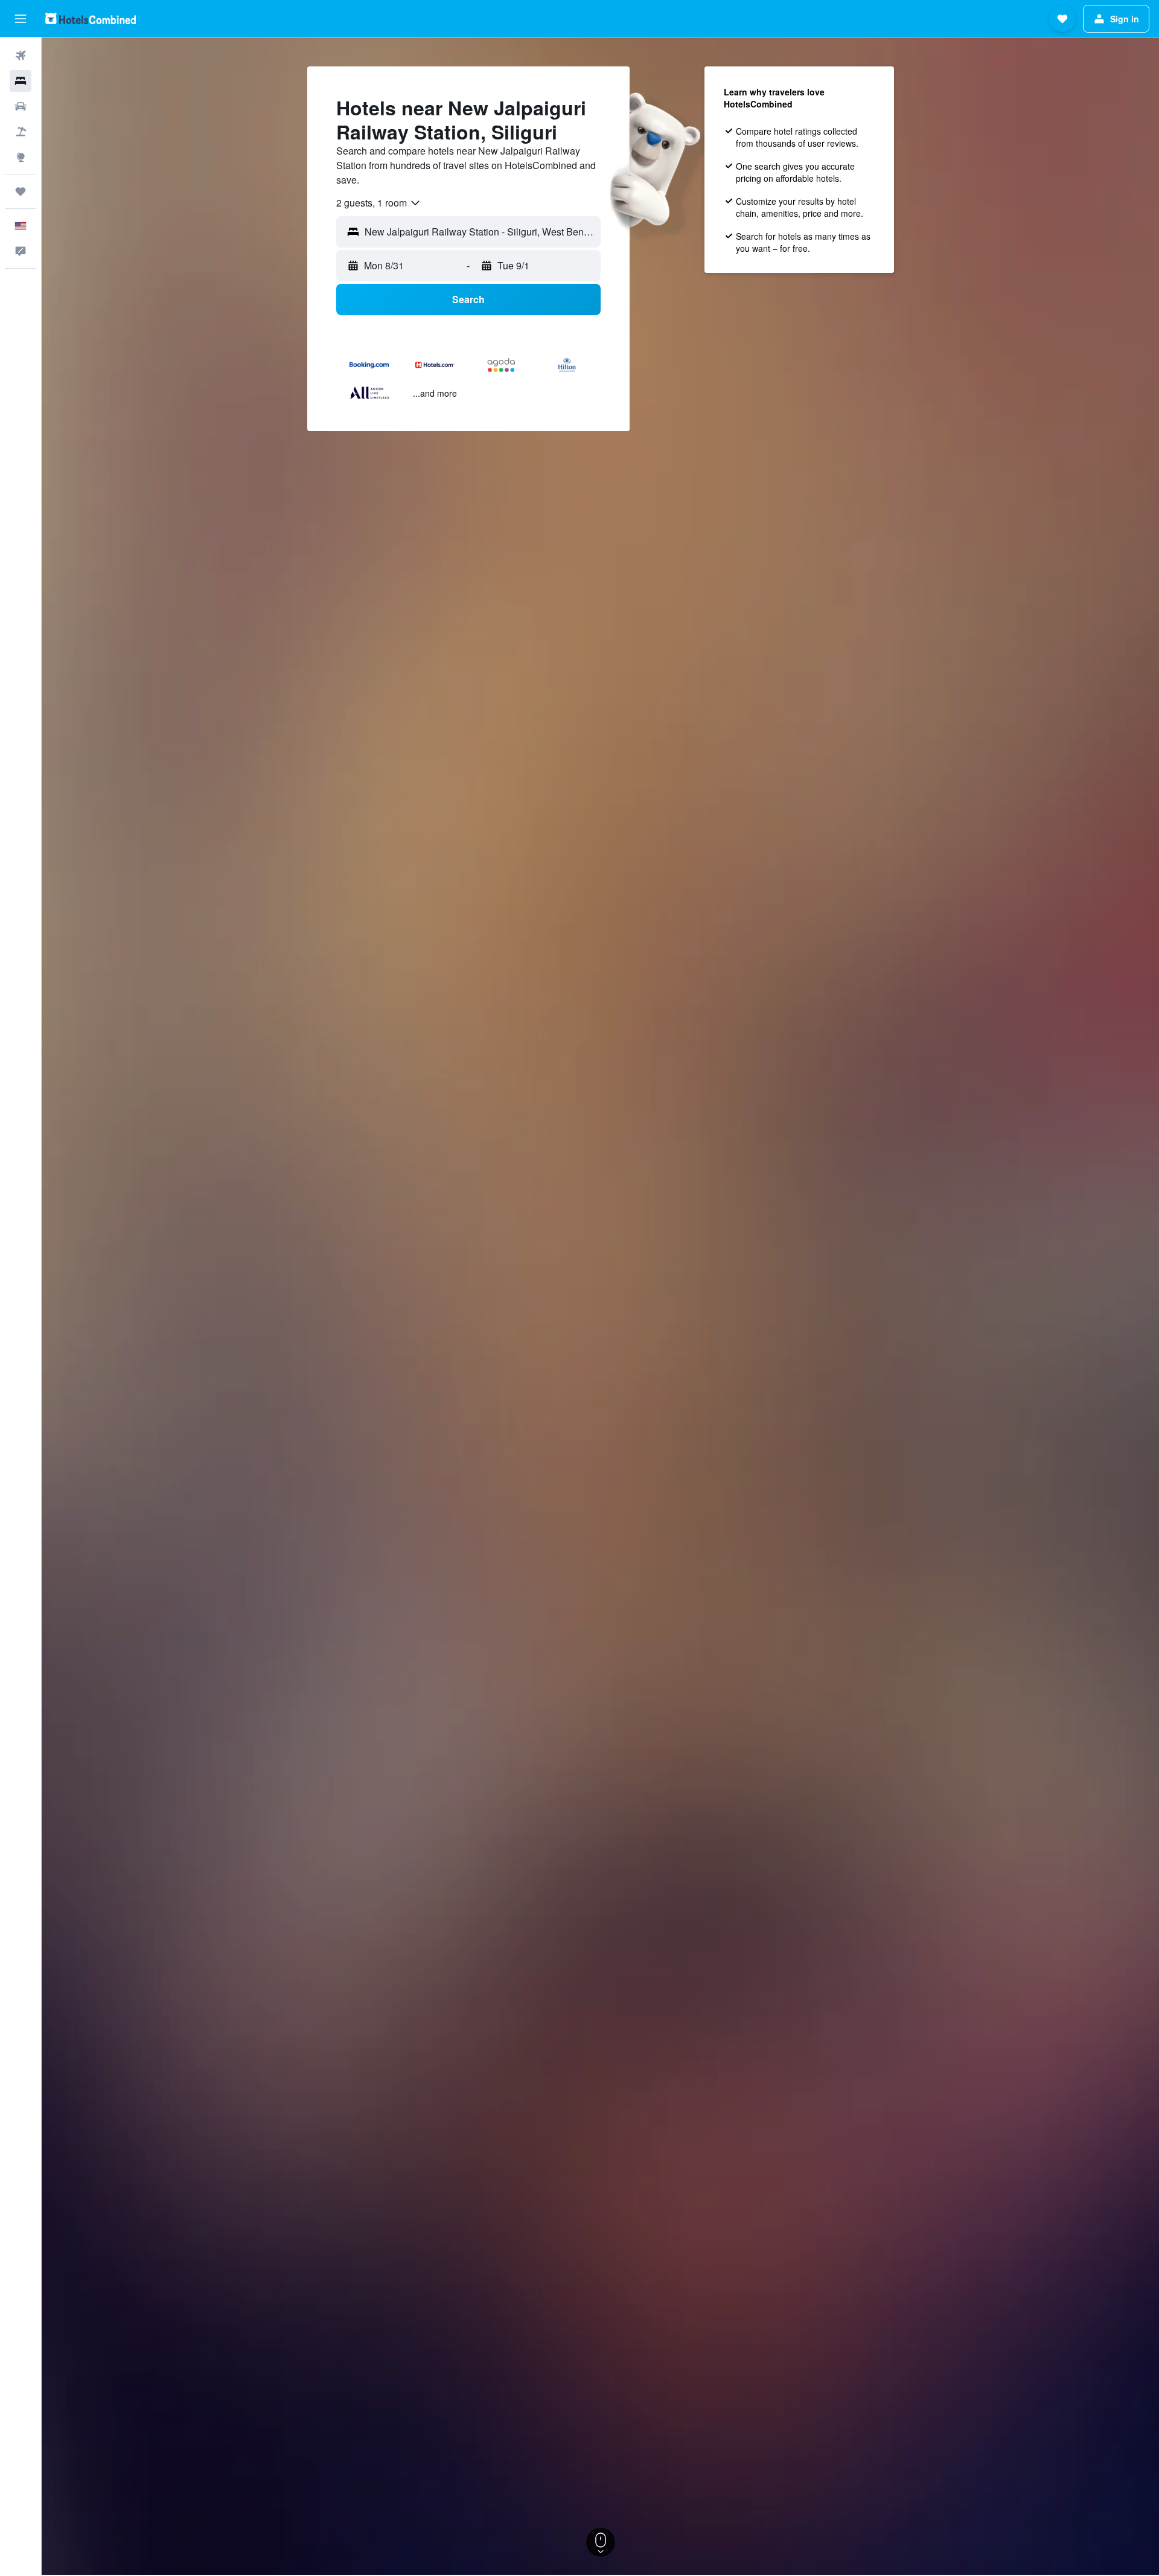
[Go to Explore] (21, 157)
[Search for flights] (21, 56)
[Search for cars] (21, 106)
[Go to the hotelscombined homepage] (91, 18)
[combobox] (379, 203)
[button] (21, 19)
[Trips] (21, 191)
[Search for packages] (21, 132)
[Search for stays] (21, 81)
